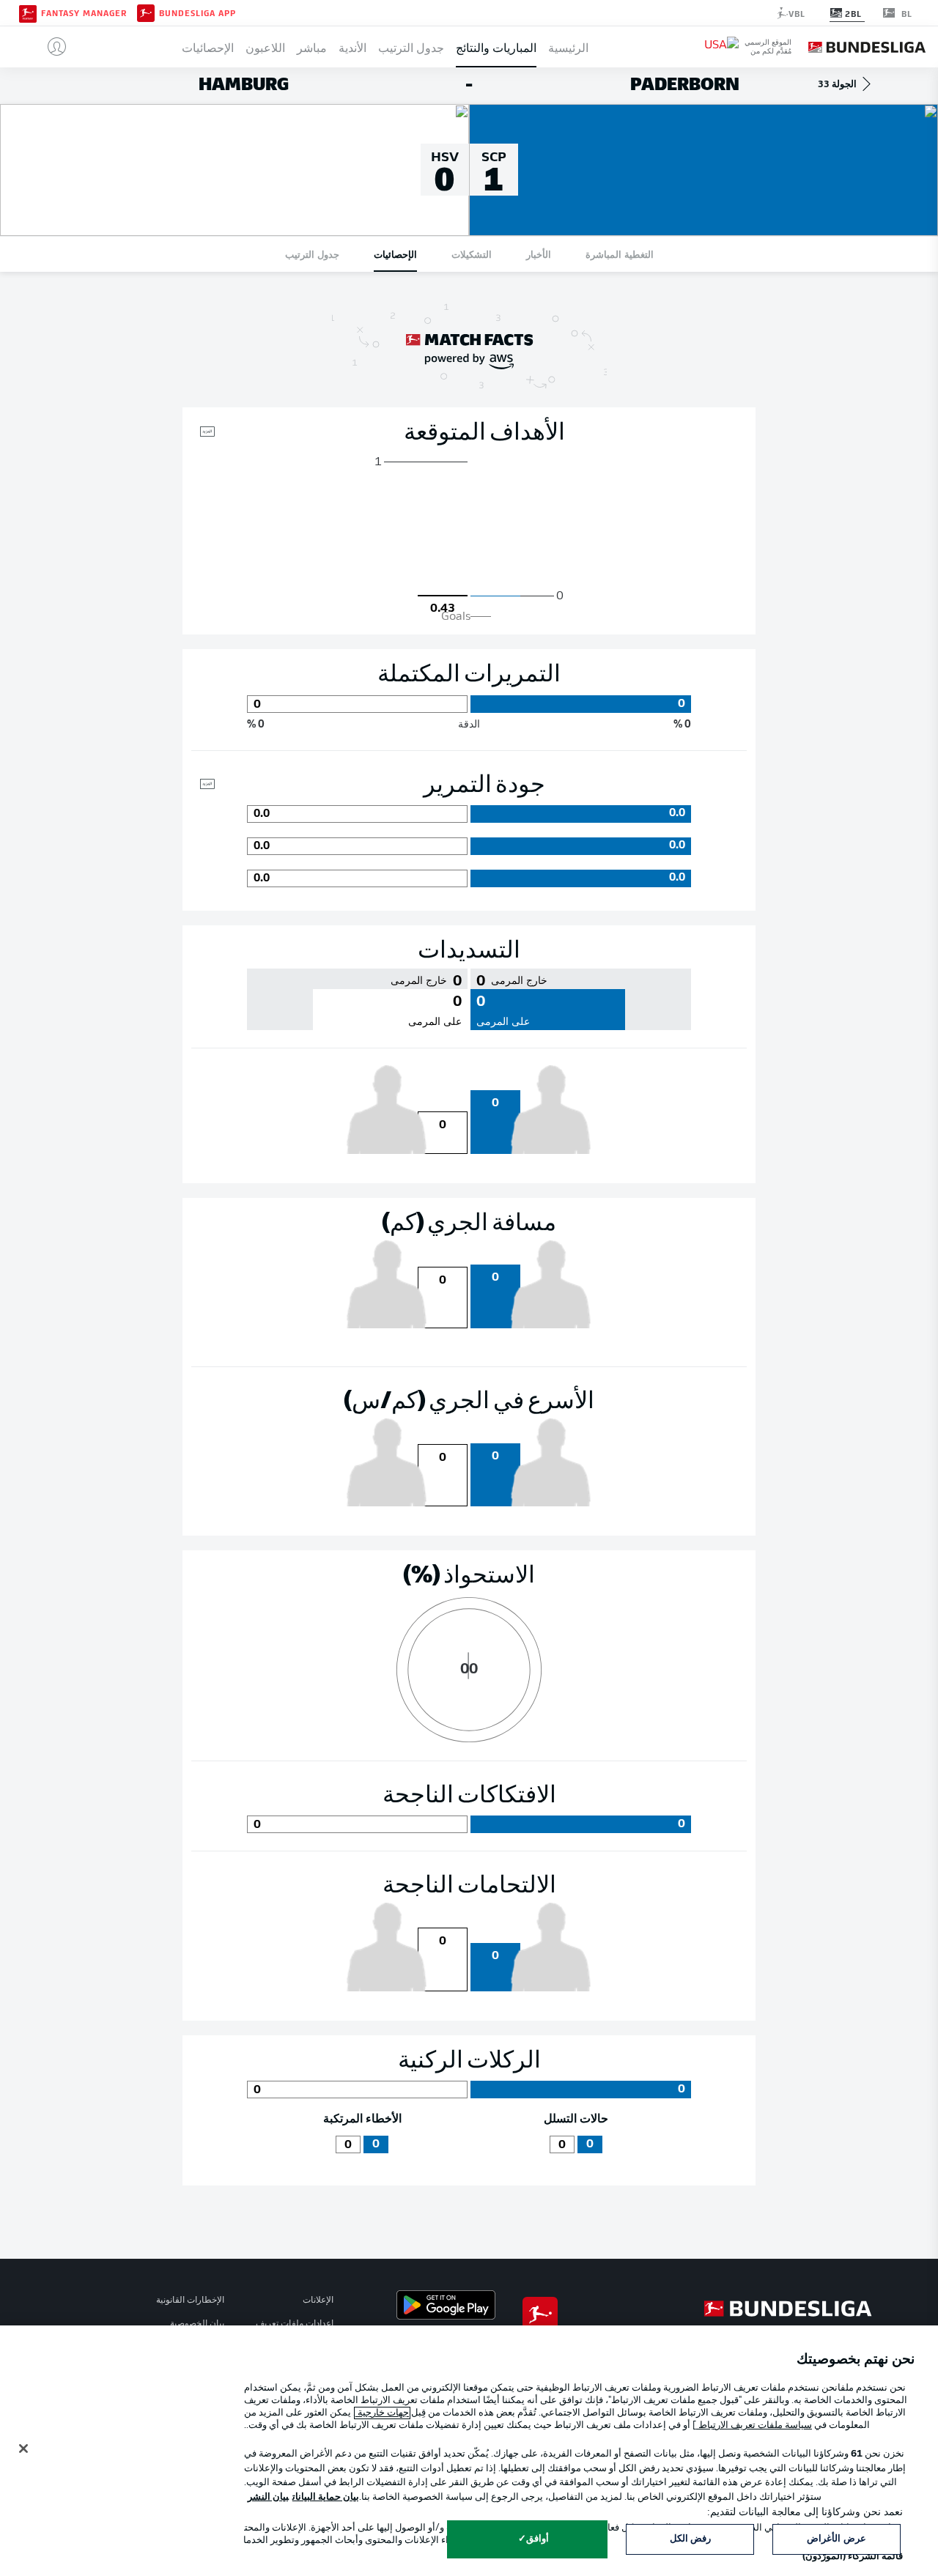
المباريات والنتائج (496, 47)
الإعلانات (318, 2301)
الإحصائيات (208, 47)
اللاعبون (265, 47)
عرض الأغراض (836, 2539)
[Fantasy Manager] (28, 12)
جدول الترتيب (411, 47)
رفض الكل (690, 2539)
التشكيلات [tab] (472, 254)
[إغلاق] (23, 2449)
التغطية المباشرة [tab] (620, 254)
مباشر (312, 47)
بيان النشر (268, 2497)
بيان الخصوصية (197, 2324)
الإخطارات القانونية (190, 2301)
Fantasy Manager (84, 13)
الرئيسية (568, 47)
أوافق (538, 2539)
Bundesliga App (197, 13)
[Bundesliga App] (146, 12)
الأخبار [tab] (539, 254)
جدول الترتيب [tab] (312, 254)
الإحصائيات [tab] (395, 254)
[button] (51, 47)
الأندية (352, 47)
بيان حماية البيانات (326, 2497)
